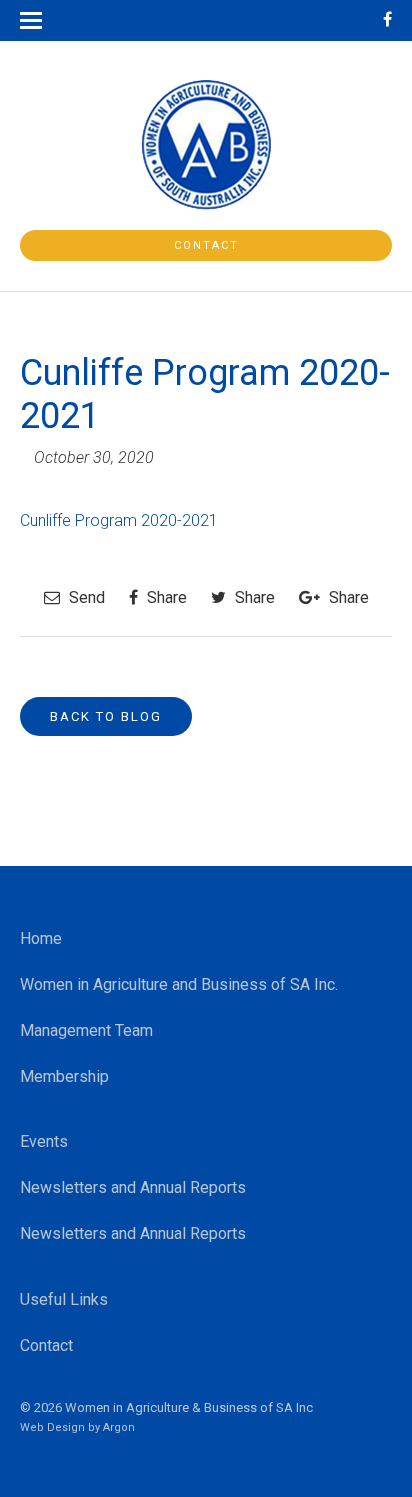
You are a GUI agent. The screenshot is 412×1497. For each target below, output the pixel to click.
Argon (119, 1427)
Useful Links (64, 1299)
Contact (206, 245)
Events (44, 1141)
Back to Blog (106, 716)
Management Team (86, 1030)
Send (85, 597)
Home (41, 938)
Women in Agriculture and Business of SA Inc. (179, 984)
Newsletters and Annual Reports (133, 1187)
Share (165, 597)
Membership (64, 1076)
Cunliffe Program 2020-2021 (119, 520)
